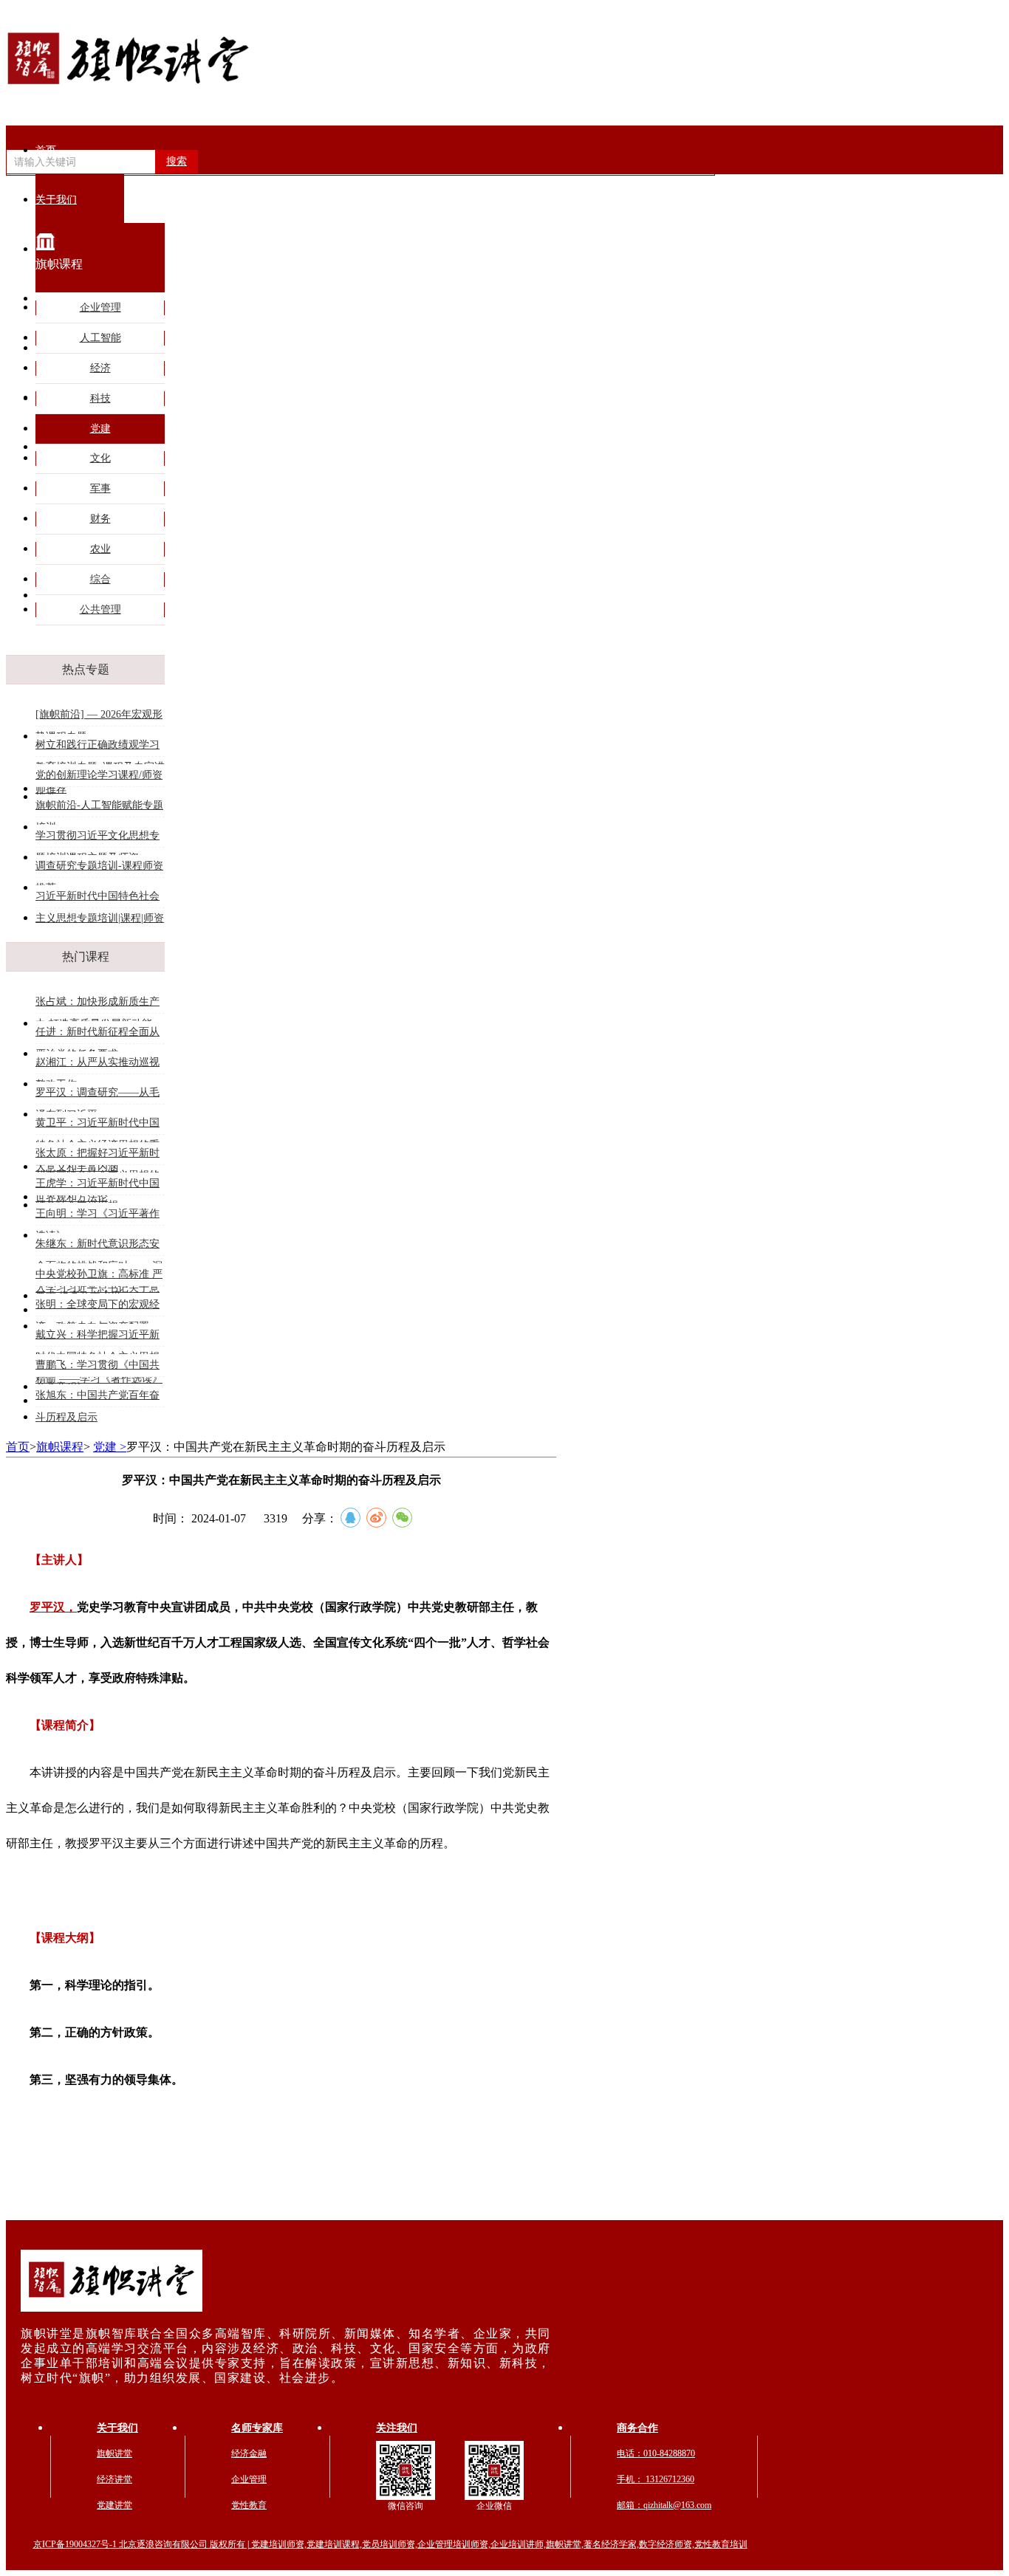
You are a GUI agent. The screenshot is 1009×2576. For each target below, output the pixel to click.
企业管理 (100, 308)
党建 (100, 429)
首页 (46, 150)
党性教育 (249, 2505)
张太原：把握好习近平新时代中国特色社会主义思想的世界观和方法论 (98, 1156)
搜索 (177, 161)
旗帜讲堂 (114, 2453)
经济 (100, 368)
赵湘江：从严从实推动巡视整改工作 (98, 1065)
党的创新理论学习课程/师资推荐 (99, 778)
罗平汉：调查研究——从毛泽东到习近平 (98, 1095)
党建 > (110, 1447)
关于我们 (117, 2428)
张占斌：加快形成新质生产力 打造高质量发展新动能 (98, 1004)
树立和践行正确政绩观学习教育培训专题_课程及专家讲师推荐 (100, 748)
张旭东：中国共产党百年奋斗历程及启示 (98, 1398)
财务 (100, 519)
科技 (100, 398)
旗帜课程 (60, 1447)
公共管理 (100, 609)
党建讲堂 (114, 2505)
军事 (100, 488)
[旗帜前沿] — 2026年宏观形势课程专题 (99, 717)
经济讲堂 (114, 2479)
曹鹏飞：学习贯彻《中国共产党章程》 (98, 1368)
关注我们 (397, 2428)
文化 (100, 458)
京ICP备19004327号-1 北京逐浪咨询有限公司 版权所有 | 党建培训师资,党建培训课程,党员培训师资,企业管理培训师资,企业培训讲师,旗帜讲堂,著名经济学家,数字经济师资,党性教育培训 (390, 2544)
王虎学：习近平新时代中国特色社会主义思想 (98, 1186)
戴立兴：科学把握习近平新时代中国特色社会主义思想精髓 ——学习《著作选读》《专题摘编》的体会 (99, 1337)
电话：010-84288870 (656, 2453)
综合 (100, 579)
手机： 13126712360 (656, 2479)
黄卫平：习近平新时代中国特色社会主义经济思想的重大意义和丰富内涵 (98, 1126)
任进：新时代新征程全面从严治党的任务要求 (98, 1035)
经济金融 (249, 2453)
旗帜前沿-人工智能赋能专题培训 (99, 808)
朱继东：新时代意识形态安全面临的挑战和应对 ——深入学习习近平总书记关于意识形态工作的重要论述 (99, 1247)
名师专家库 (257, 2428)
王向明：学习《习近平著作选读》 (98, 1216)
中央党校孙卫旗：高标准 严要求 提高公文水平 (99, 1277)
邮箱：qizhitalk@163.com (664, 2505)
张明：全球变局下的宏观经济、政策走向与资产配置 (98, 1307)
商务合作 (637, 2428)
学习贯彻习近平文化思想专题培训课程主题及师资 (98, 838)
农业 (100, 549)
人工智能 (100, 338)
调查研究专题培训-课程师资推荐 (99, 869)
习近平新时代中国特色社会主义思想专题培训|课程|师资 (100, 899)
